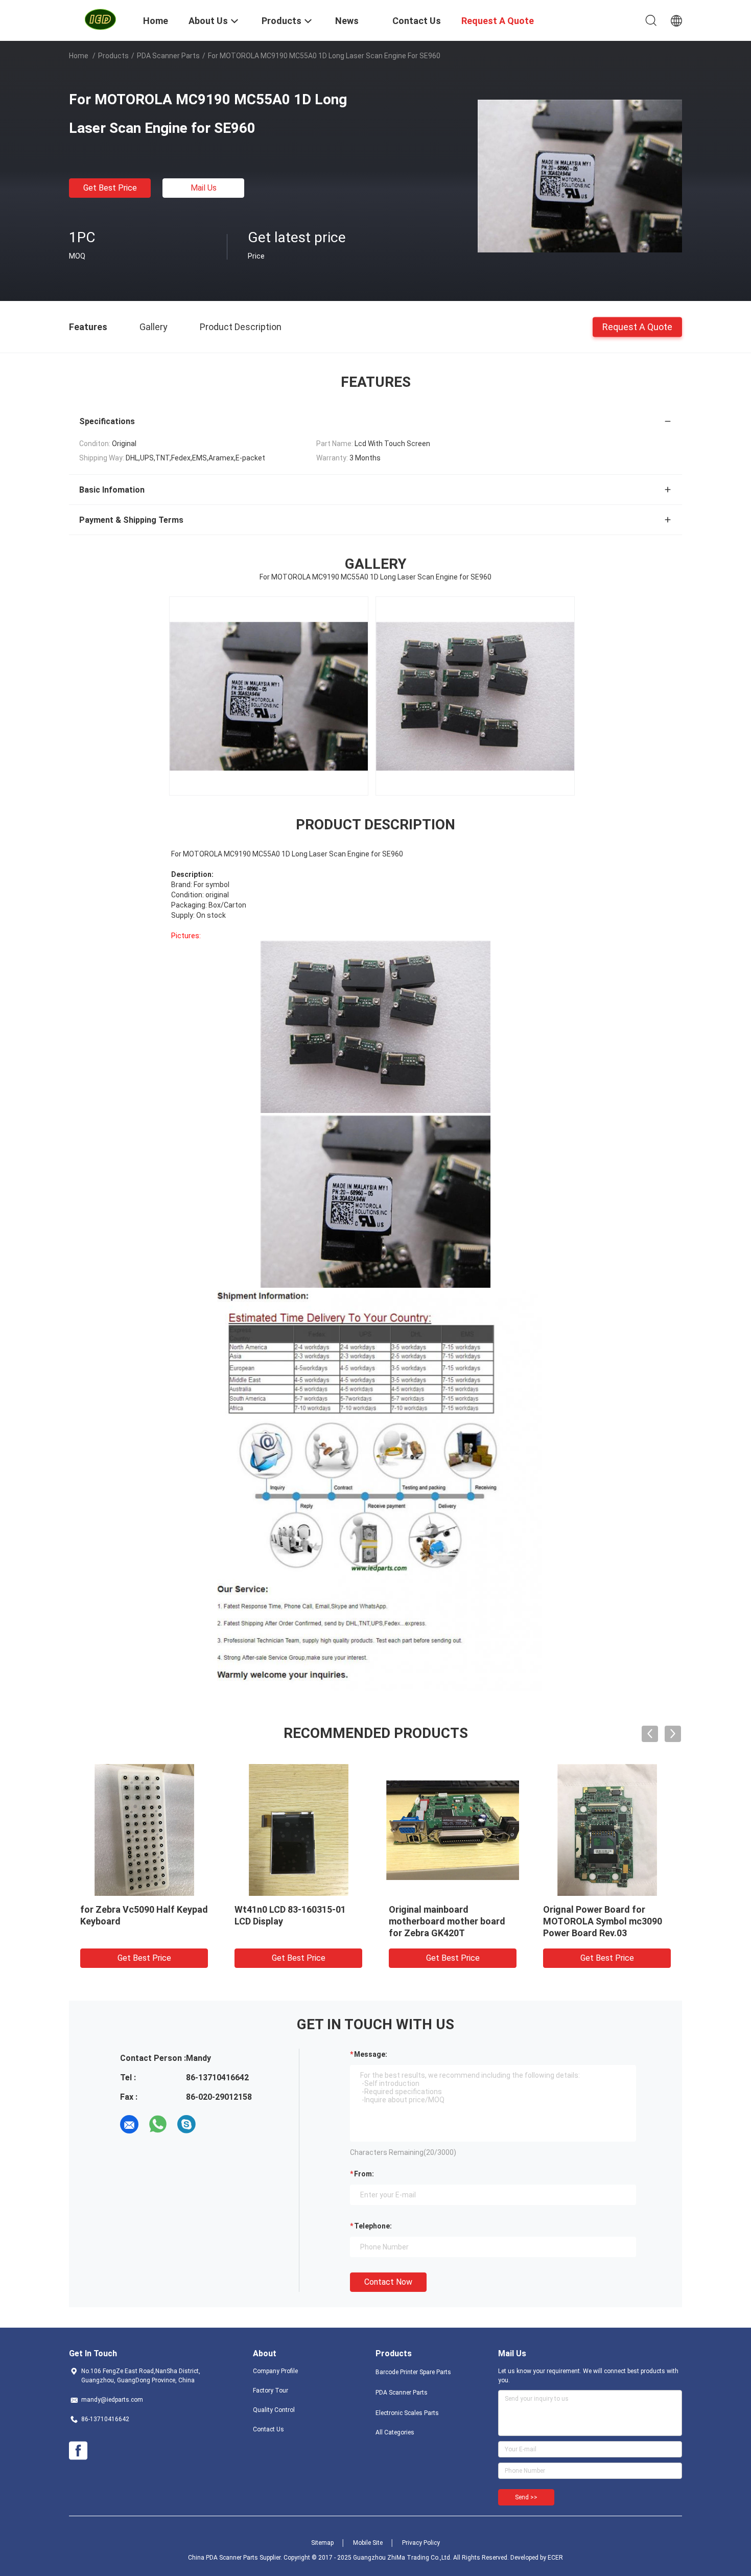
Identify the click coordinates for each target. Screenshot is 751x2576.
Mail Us (204, 188)
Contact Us (268, 2429)
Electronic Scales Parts (407, 2413)
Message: (371, 2054)
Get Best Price (110, 188)
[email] (129, 2124)
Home (79, 56)
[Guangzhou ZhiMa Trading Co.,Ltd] (100, 19)
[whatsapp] (158, 2124)
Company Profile (275, 2371)
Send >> (526, 2497)
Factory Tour (271, 2391)
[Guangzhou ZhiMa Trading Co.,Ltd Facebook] (78, 2451)
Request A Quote (637, 326)
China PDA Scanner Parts (223, 2558)
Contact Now (388, 2282)
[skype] (186, 2124)
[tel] (215, 2124)
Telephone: (373, 2226)
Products (113, 56)
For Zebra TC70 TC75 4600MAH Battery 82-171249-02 (452, 1921)
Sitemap (322, 2543)
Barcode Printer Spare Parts (413, 2372)
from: (364, 2174)
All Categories (395, 2432)
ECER (555, 2558)
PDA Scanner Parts (168, 56)
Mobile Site (368, 2543)
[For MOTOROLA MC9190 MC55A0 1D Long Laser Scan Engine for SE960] (580, 175)
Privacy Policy (421, 2543)
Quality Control (274, 2410)
